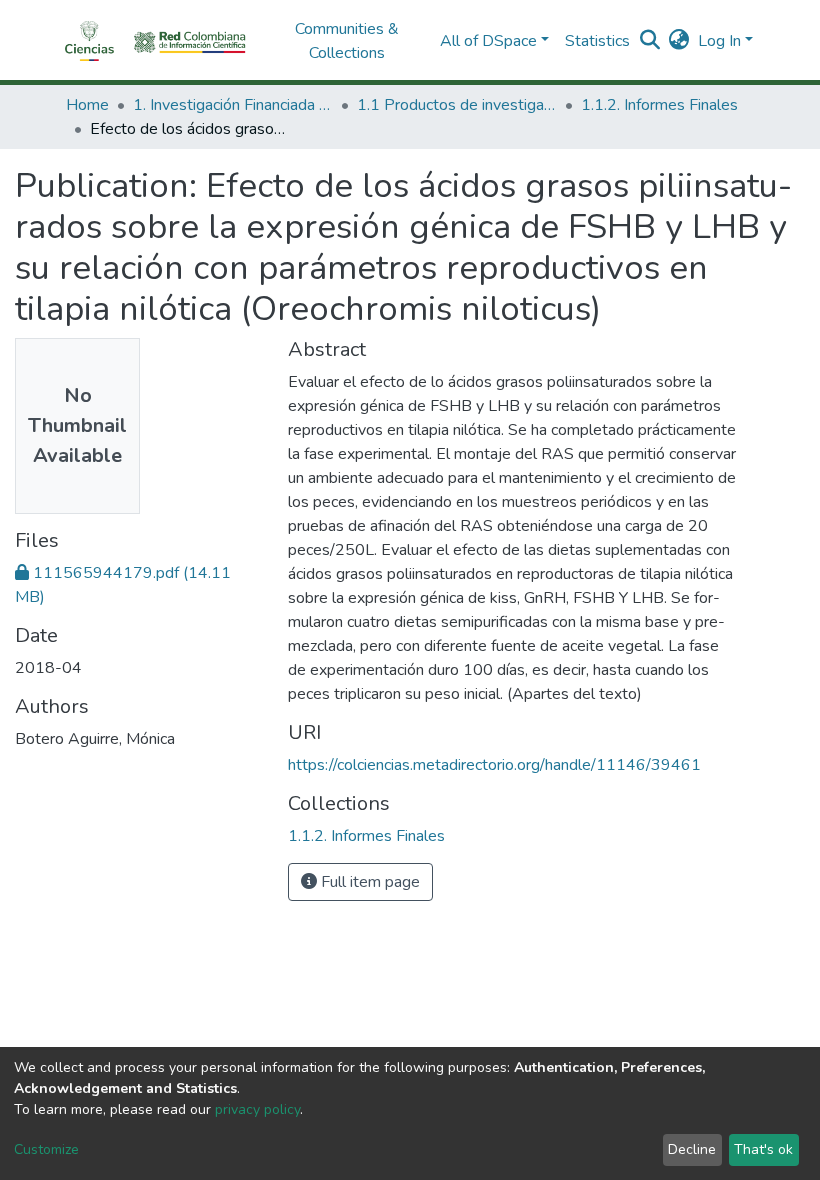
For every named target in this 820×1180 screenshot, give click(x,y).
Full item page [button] (368, 882)
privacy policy (257, 1109)
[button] (679, 41)
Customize (46, 1149)
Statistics (597, 41)
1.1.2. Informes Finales (659, 105)
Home (87, 105)
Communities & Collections (347, 41)
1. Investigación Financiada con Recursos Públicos (233, 105)
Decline (692, 1149)
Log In (719, 41)
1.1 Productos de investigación (457, 105)
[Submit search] (650, 41)
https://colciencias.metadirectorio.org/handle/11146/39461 (494, 765)
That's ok (763, 1149)
